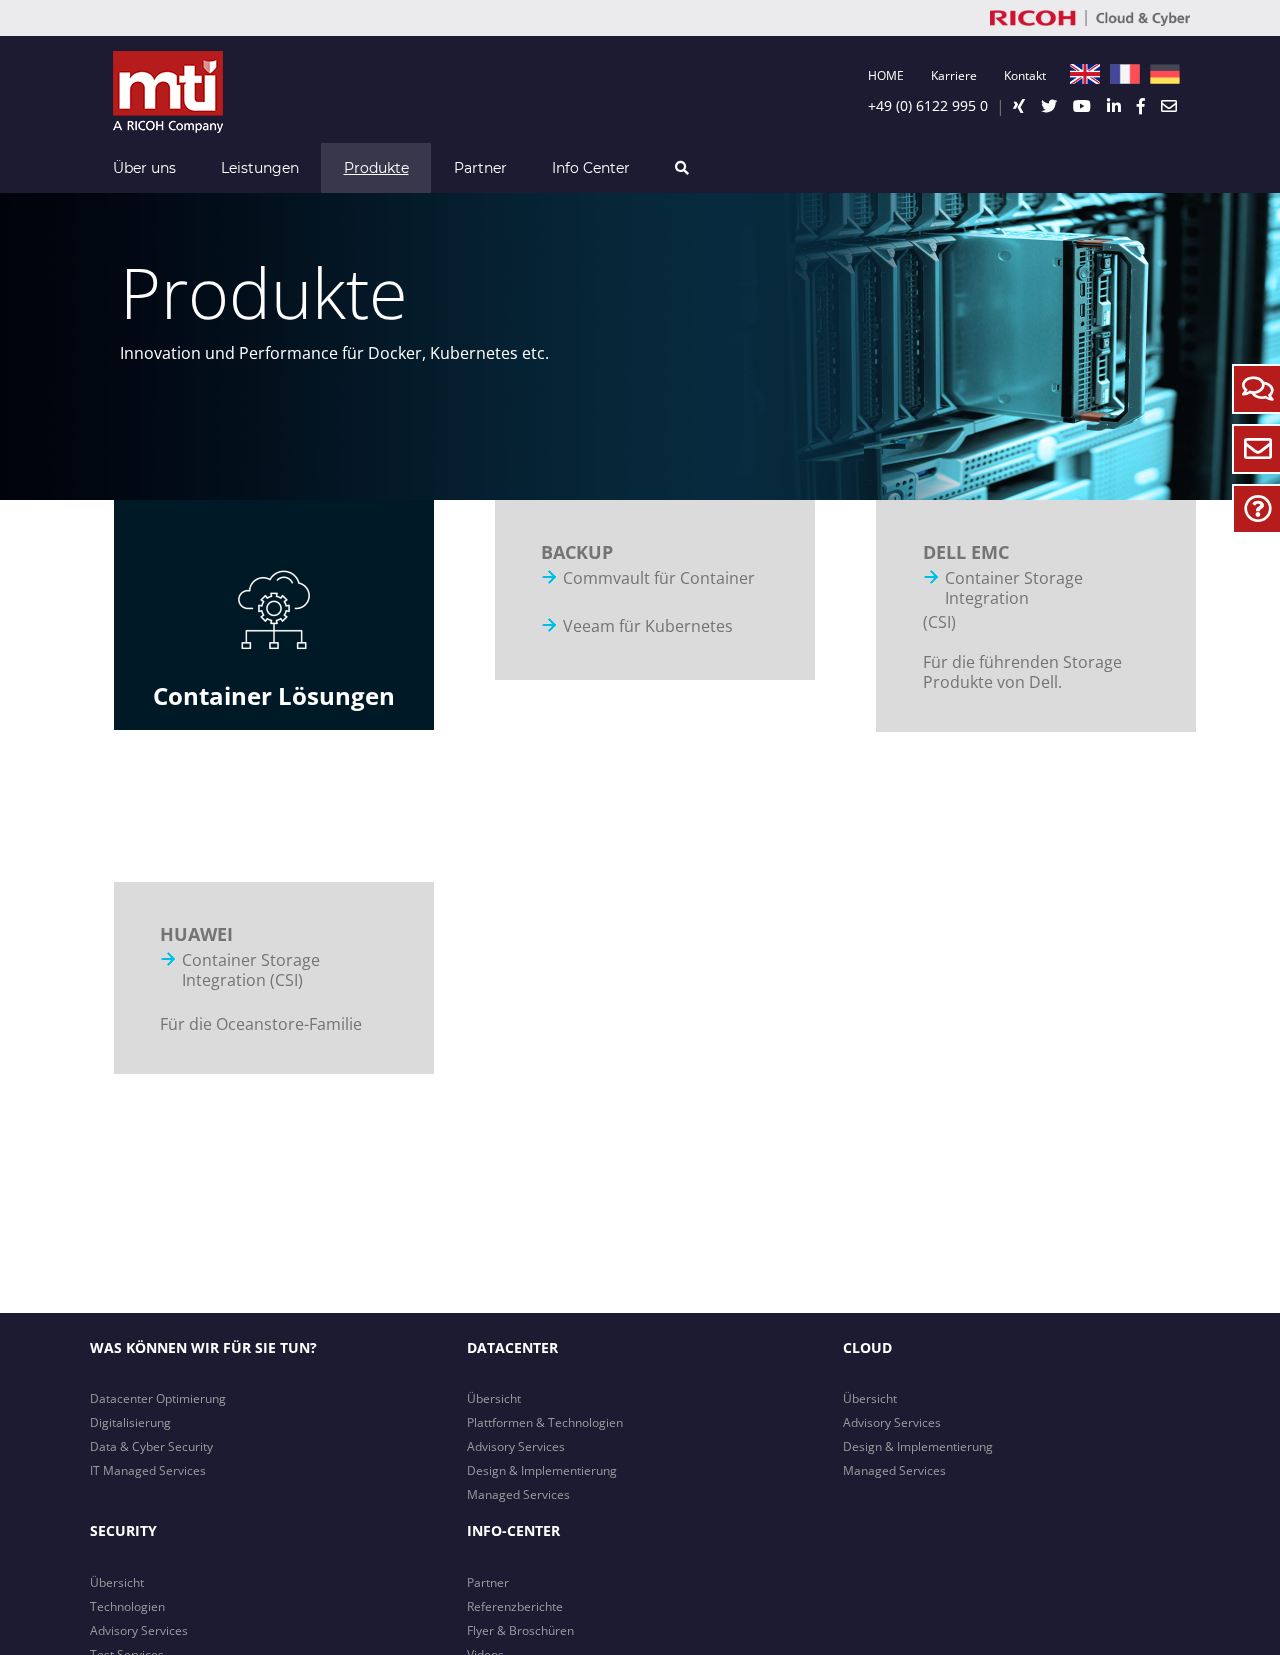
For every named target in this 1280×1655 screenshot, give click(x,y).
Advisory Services (516, 1446)
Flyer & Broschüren (520, 1630)
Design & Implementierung (542, 1470)
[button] (681, 168)
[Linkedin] (1114, 106)
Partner (488, 1582)
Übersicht (494, 1398)
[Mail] (1169, 106)
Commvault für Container (659, 578)
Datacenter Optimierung (158, 1398)
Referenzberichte (515, 1606)
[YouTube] (1082, 106)
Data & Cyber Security (151, 1446)
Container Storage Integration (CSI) (251, 970)
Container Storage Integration (1014, 588)
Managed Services (518, 1494)
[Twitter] (1049, 106)
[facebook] (1141, 106)
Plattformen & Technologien (545, 1422)
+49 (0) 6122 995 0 (928, 105)
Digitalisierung (130, 1422)
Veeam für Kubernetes (648, 626)
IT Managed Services (148, 1470)
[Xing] (1019, 106)
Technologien (127, 1606)
